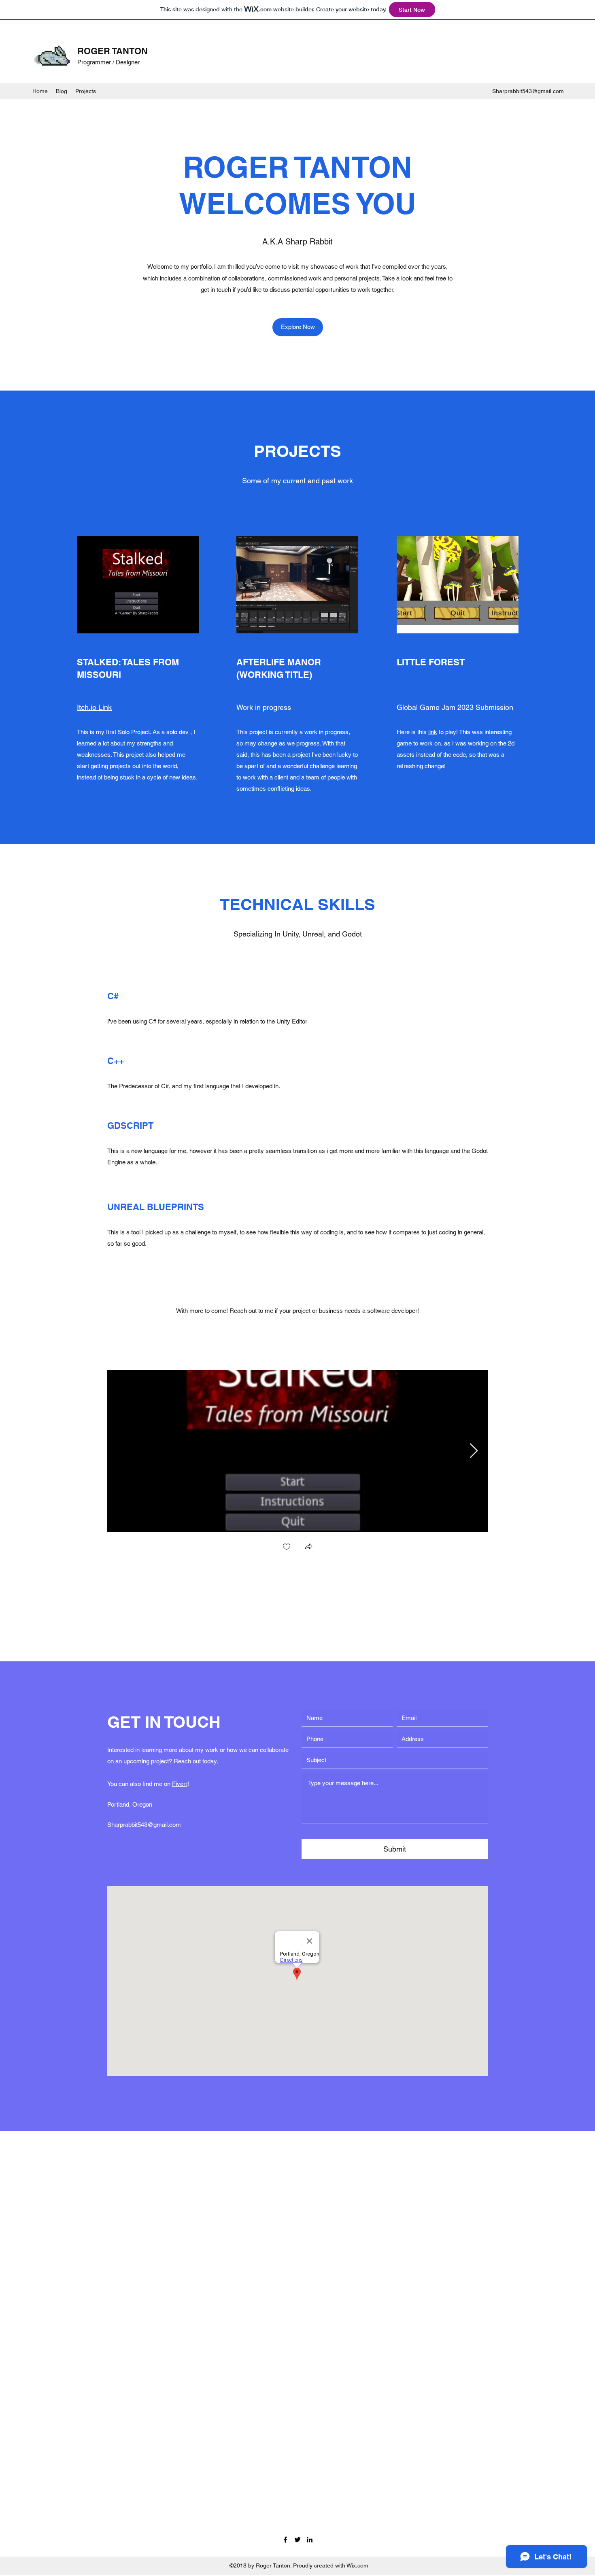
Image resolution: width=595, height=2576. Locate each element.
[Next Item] (474, 1451)
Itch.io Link (94, 707)
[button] (308, 1547)
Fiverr (180, 1784)
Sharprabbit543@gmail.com (528, 91)
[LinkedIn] (310, 2540)
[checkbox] (287, 1547)
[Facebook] (285, 2540)
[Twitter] (297, 2540)
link (433, 732)
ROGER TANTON (113, 51)
